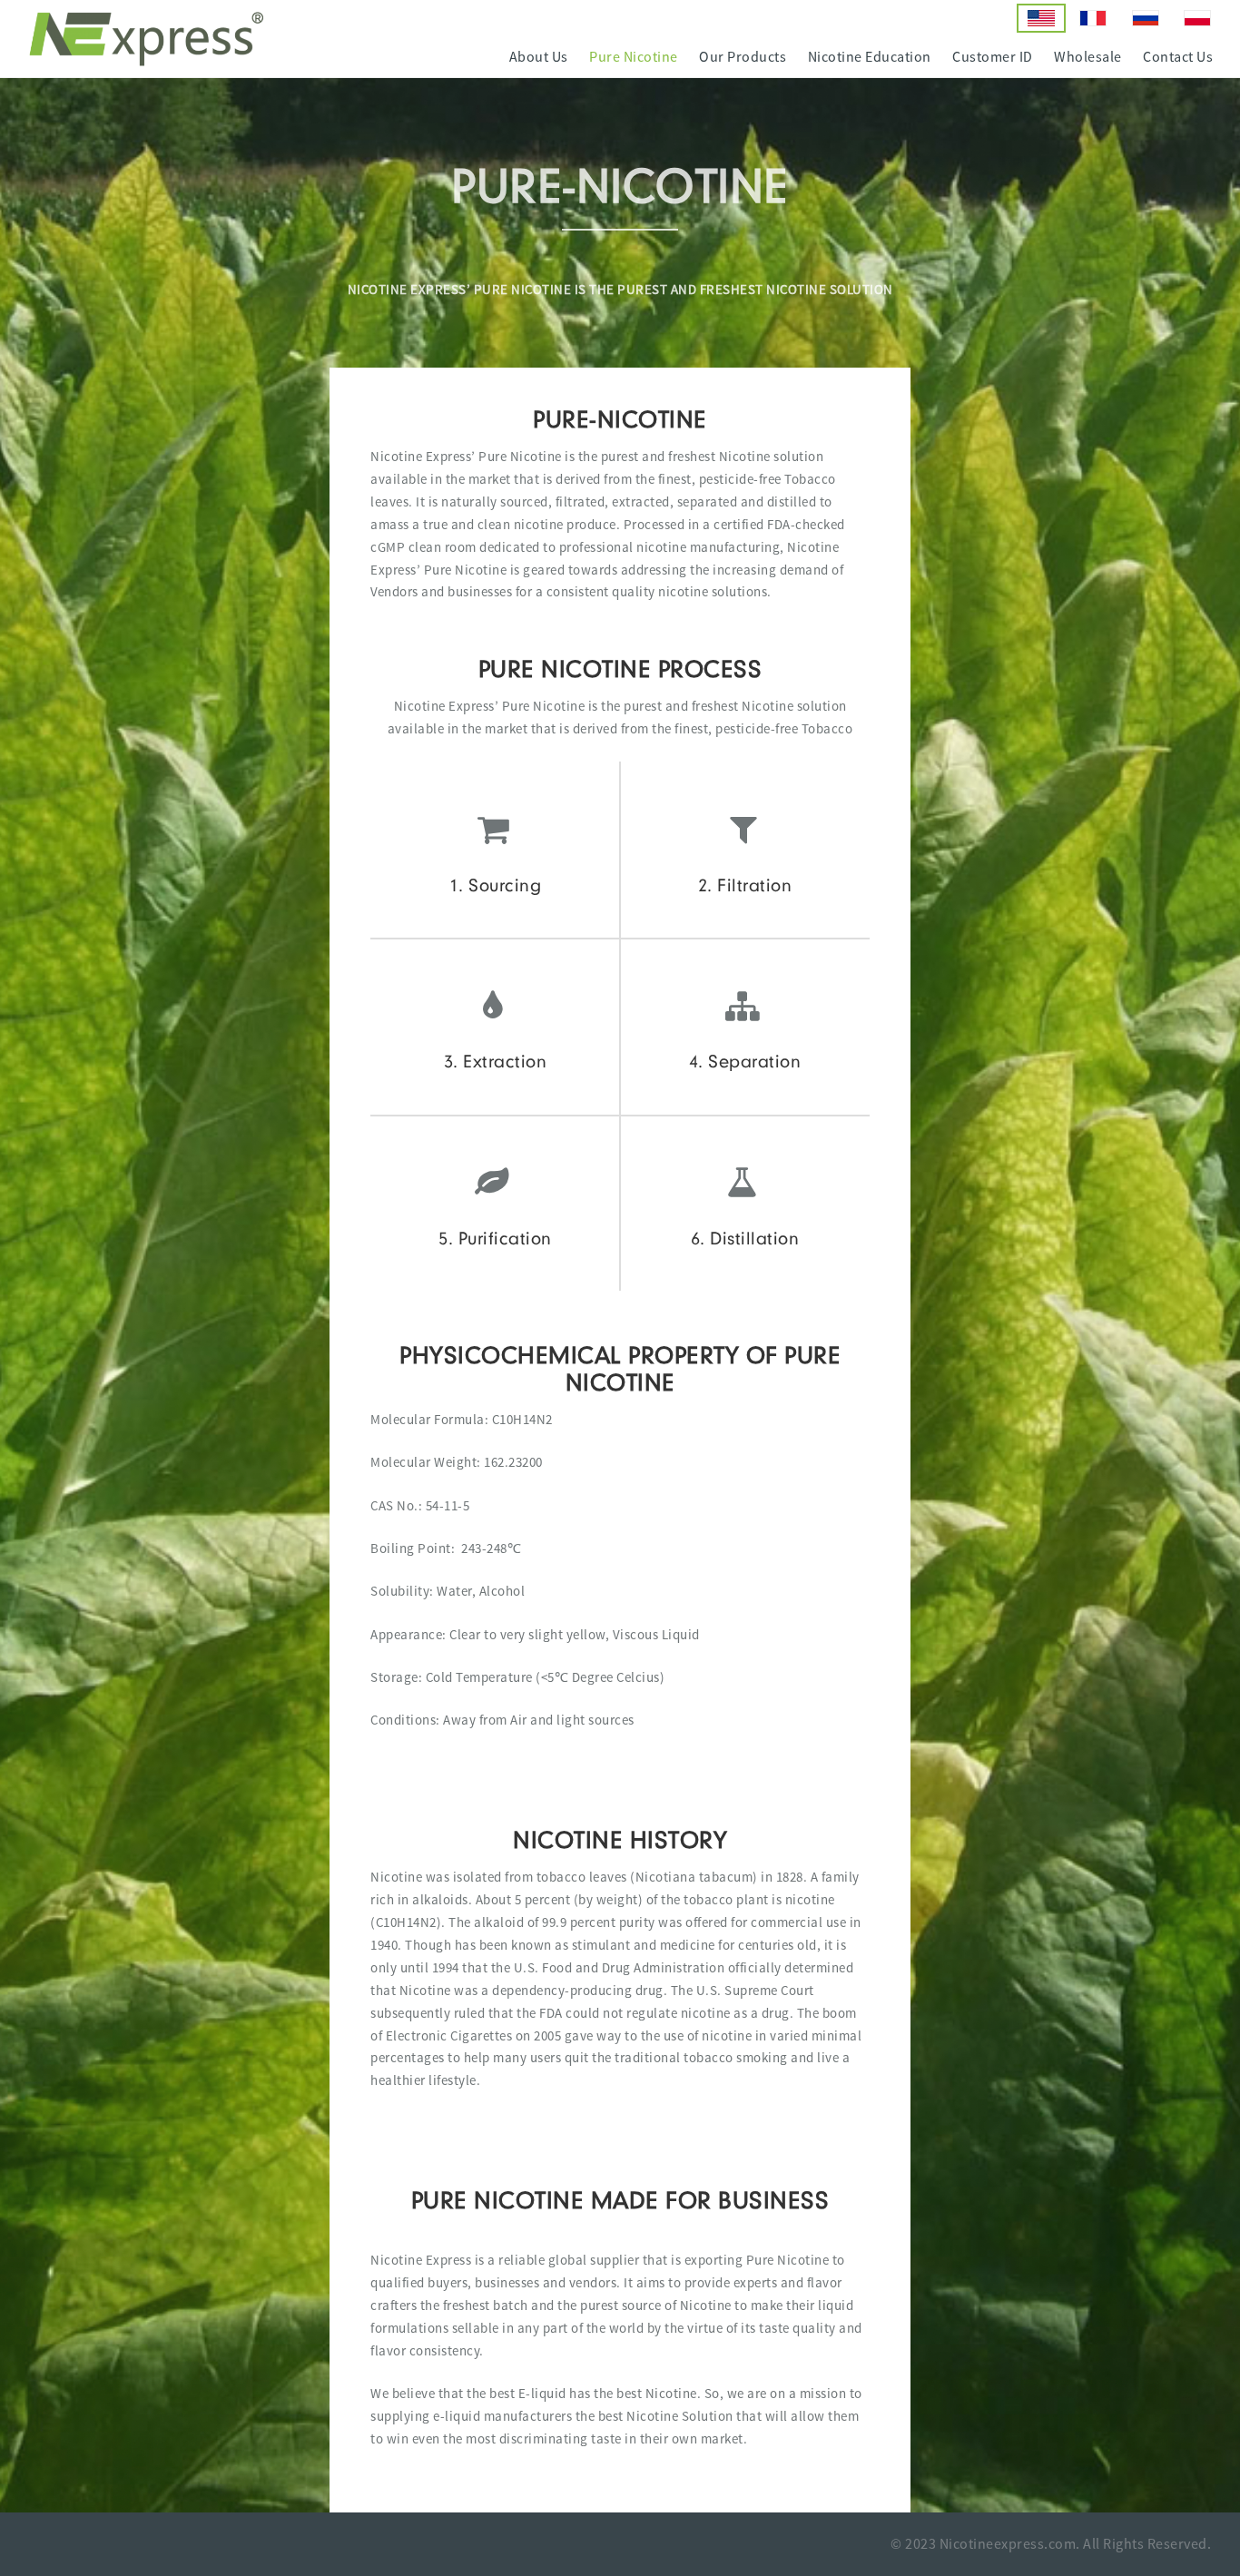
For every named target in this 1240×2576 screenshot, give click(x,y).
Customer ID (993, 57)
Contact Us (1178, 57)
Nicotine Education (870, 57)
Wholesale (1088, 57)
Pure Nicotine (634, 57)
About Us (539, 57)
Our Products (743, 57)
